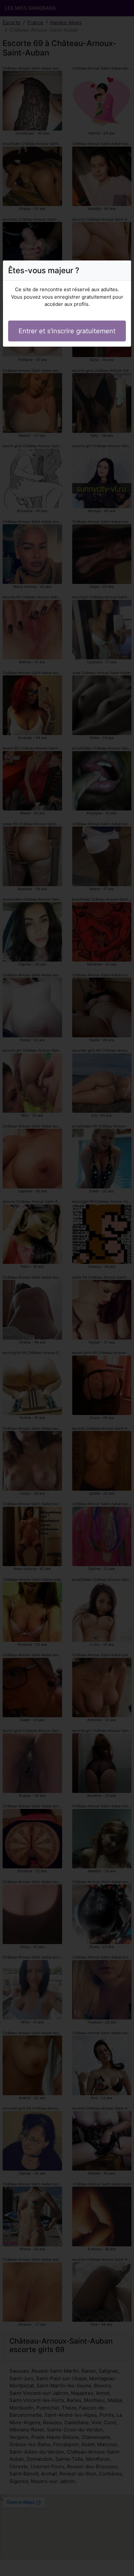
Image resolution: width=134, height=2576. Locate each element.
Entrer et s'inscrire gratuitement (67, 331)
